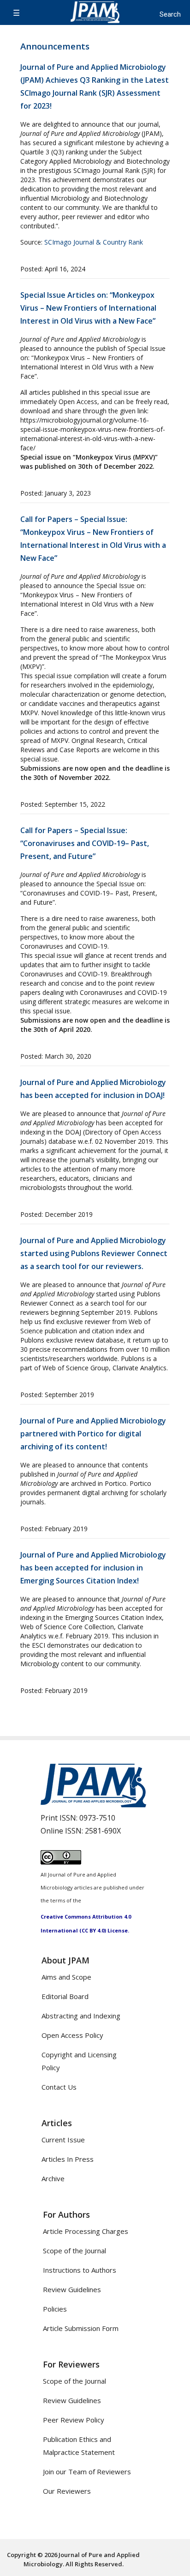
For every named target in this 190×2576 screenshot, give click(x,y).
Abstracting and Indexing (81, 2016)
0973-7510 (97, 1818)
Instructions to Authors (80, 2270)
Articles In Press (68, 2159)
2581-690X (103, 1831)
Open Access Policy (72, 2035)
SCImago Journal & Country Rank (94, 242)
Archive (53, 2178)
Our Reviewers (67, 2491)
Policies (55, 2309)
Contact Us (59, 2087)
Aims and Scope (66, 1977)
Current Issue (63, 2140)
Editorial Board (65, 1996)
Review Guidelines (72, 2289)
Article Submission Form (81, 2328)
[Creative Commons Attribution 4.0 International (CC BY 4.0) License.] (61, 1862)
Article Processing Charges (86, 2231)
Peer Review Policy (74, 2420)
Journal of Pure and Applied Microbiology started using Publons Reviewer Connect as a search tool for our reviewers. (94, 1253)
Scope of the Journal (74, 2251)
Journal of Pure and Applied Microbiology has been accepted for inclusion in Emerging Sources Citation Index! (93, 1568)
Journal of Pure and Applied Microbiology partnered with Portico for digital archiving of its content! (93, 1434)
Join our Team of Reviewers (87, 2472)
